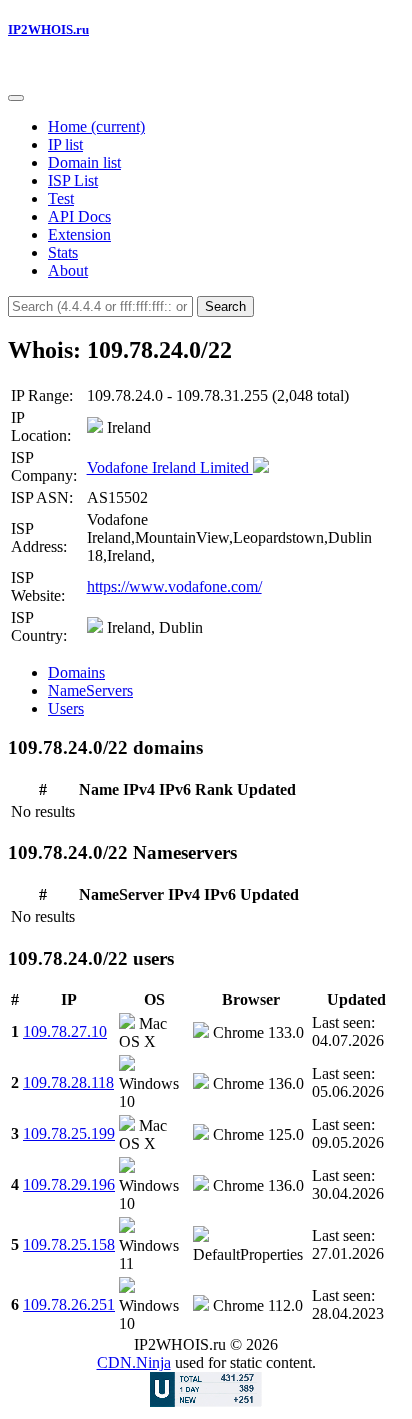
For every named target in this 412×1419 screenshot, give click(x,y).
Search (225, 306)
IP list (65, 144)
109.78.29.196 (69, 1184)
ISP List (73, 180)
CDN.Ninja (134, 1362)
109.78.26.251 (69, 1304)
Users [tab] (66, 708)
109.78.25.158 (69, 1244)
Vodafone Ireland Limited (170, 467)
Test (61, 198)
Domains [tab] (76, 672)
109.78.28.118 (68, 1082)
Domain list (84, 162)
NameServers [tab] (90, 690)
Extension (79, 234)
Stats (63, 252)
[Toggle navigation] (16, 98)
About (68, 270)
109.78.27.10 (65, 1031)
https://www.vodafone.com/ (174, 586)
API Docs (79, 216)
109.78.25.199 (69, 1133)
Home (96, 126)
